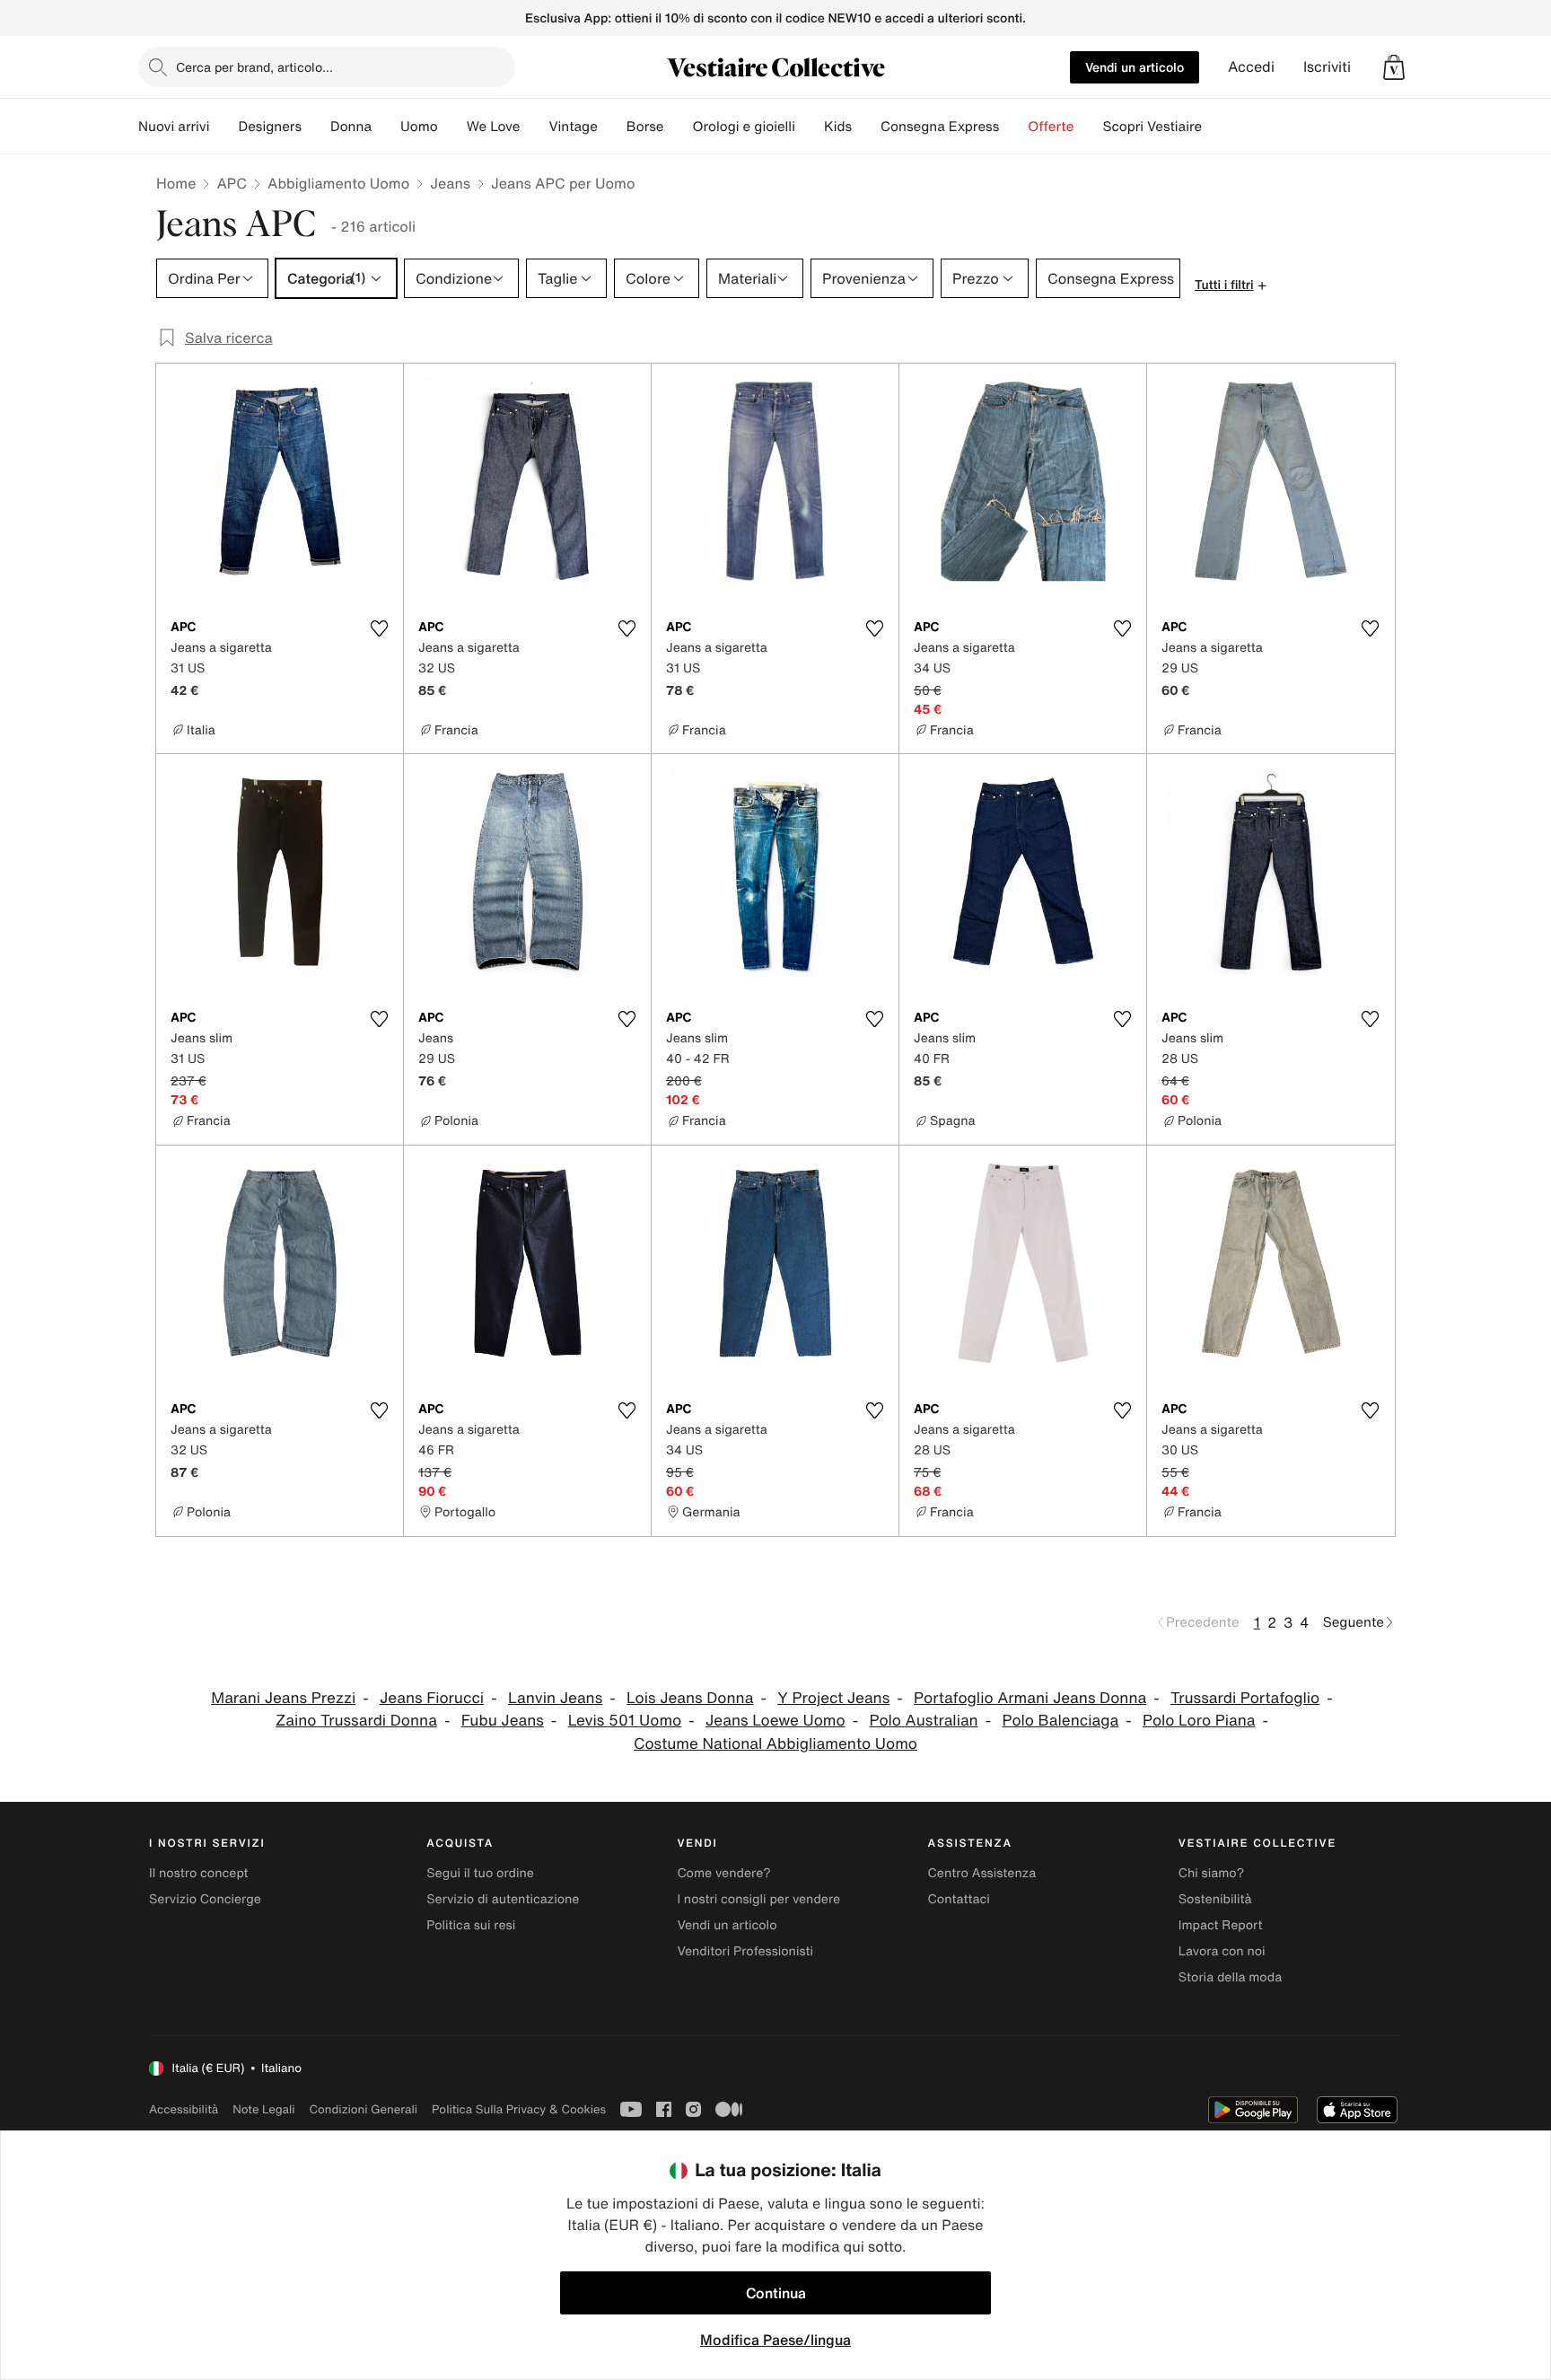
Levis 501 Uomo (625, 1721)
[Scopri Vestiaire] (1216, 127)
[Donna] (386, 127)
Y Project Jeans (833, 1698)
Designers (270, 127)
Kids (838, 127)
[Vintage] (612, 127)
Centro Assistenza (982, 1873)
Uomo (419, 127)
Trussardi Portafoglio (1245, 1698)
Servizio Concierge (205, 1899)
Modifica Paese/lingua (775, 2340)
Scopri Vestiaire (1152, 127)
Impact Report (1221, 1925)
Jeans (450, 183)
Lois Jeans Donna (690, 1698)
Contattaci (959, 1899)
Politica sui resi (471, 1925)
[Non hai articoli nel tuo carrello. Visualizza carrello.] (1394, 67)
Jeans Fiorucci (432, 1698)
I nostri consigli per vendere (758, 1899)
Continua (776, 2293)
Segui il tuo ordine (480, 1873)
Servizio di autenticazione (503, 1899)
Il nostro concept (199, 1873)
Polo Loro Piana (1199, 1721)
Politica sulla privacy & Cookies (519, 2109)
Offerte (1051, 127)
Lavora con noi (1222, 1951)
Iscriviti (1327, 67)
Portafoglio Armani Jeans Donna (1030, 1698)
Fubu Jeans (503, 1721)
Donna (351, 127)
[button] (1394, 67)
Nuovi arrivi (174, 127)
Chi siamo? (1211, 1873)
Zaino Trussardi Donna (356, 1721)
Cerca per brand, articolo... (254, 67)
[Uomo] (452, 127)
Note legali (263, 2109)
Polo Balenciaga (1061, 1721)
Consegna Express (940, 127)
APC (232, 183)
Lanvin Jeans (555, 1698)
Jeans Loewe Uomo (775, 1721)
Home (176, 183)
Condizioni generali (364, 2109)
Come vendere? (723, 1873)
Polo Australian (924, 1721)
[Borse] (678, 127)
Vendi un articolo (1135, 67)
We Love (494, 127)
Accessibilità (184, 2109)
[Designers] (316, 127)
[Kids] (866, 127)
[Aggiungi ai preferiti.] (379, 628)
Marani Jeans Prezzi (283, 1698)
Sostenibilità (1215, 1899)
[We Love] (534, 127)
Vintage (573, 127)
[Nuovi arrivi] (223, 127)
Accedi (1251, 67)
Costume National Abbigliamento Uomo (775, 1744)
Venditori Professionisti (745, 1951)
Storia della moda (1230, 1977)
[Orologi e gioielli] (810, 127)
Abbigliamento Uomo (338, 183)
